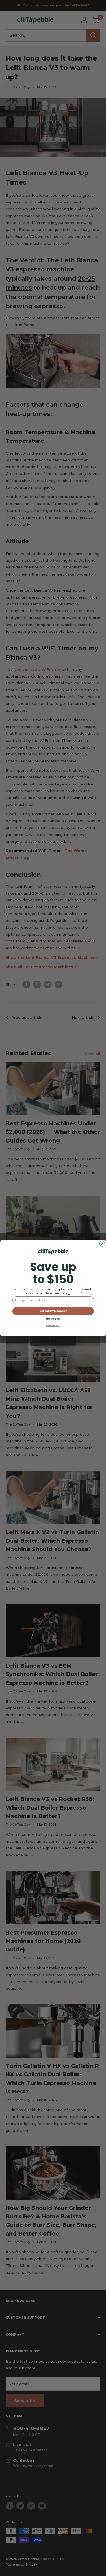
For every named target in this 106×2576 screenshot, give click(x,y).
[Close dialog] (102, 1244)
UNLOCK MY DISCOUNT (53, 1311)
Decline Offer (53, 1319)
